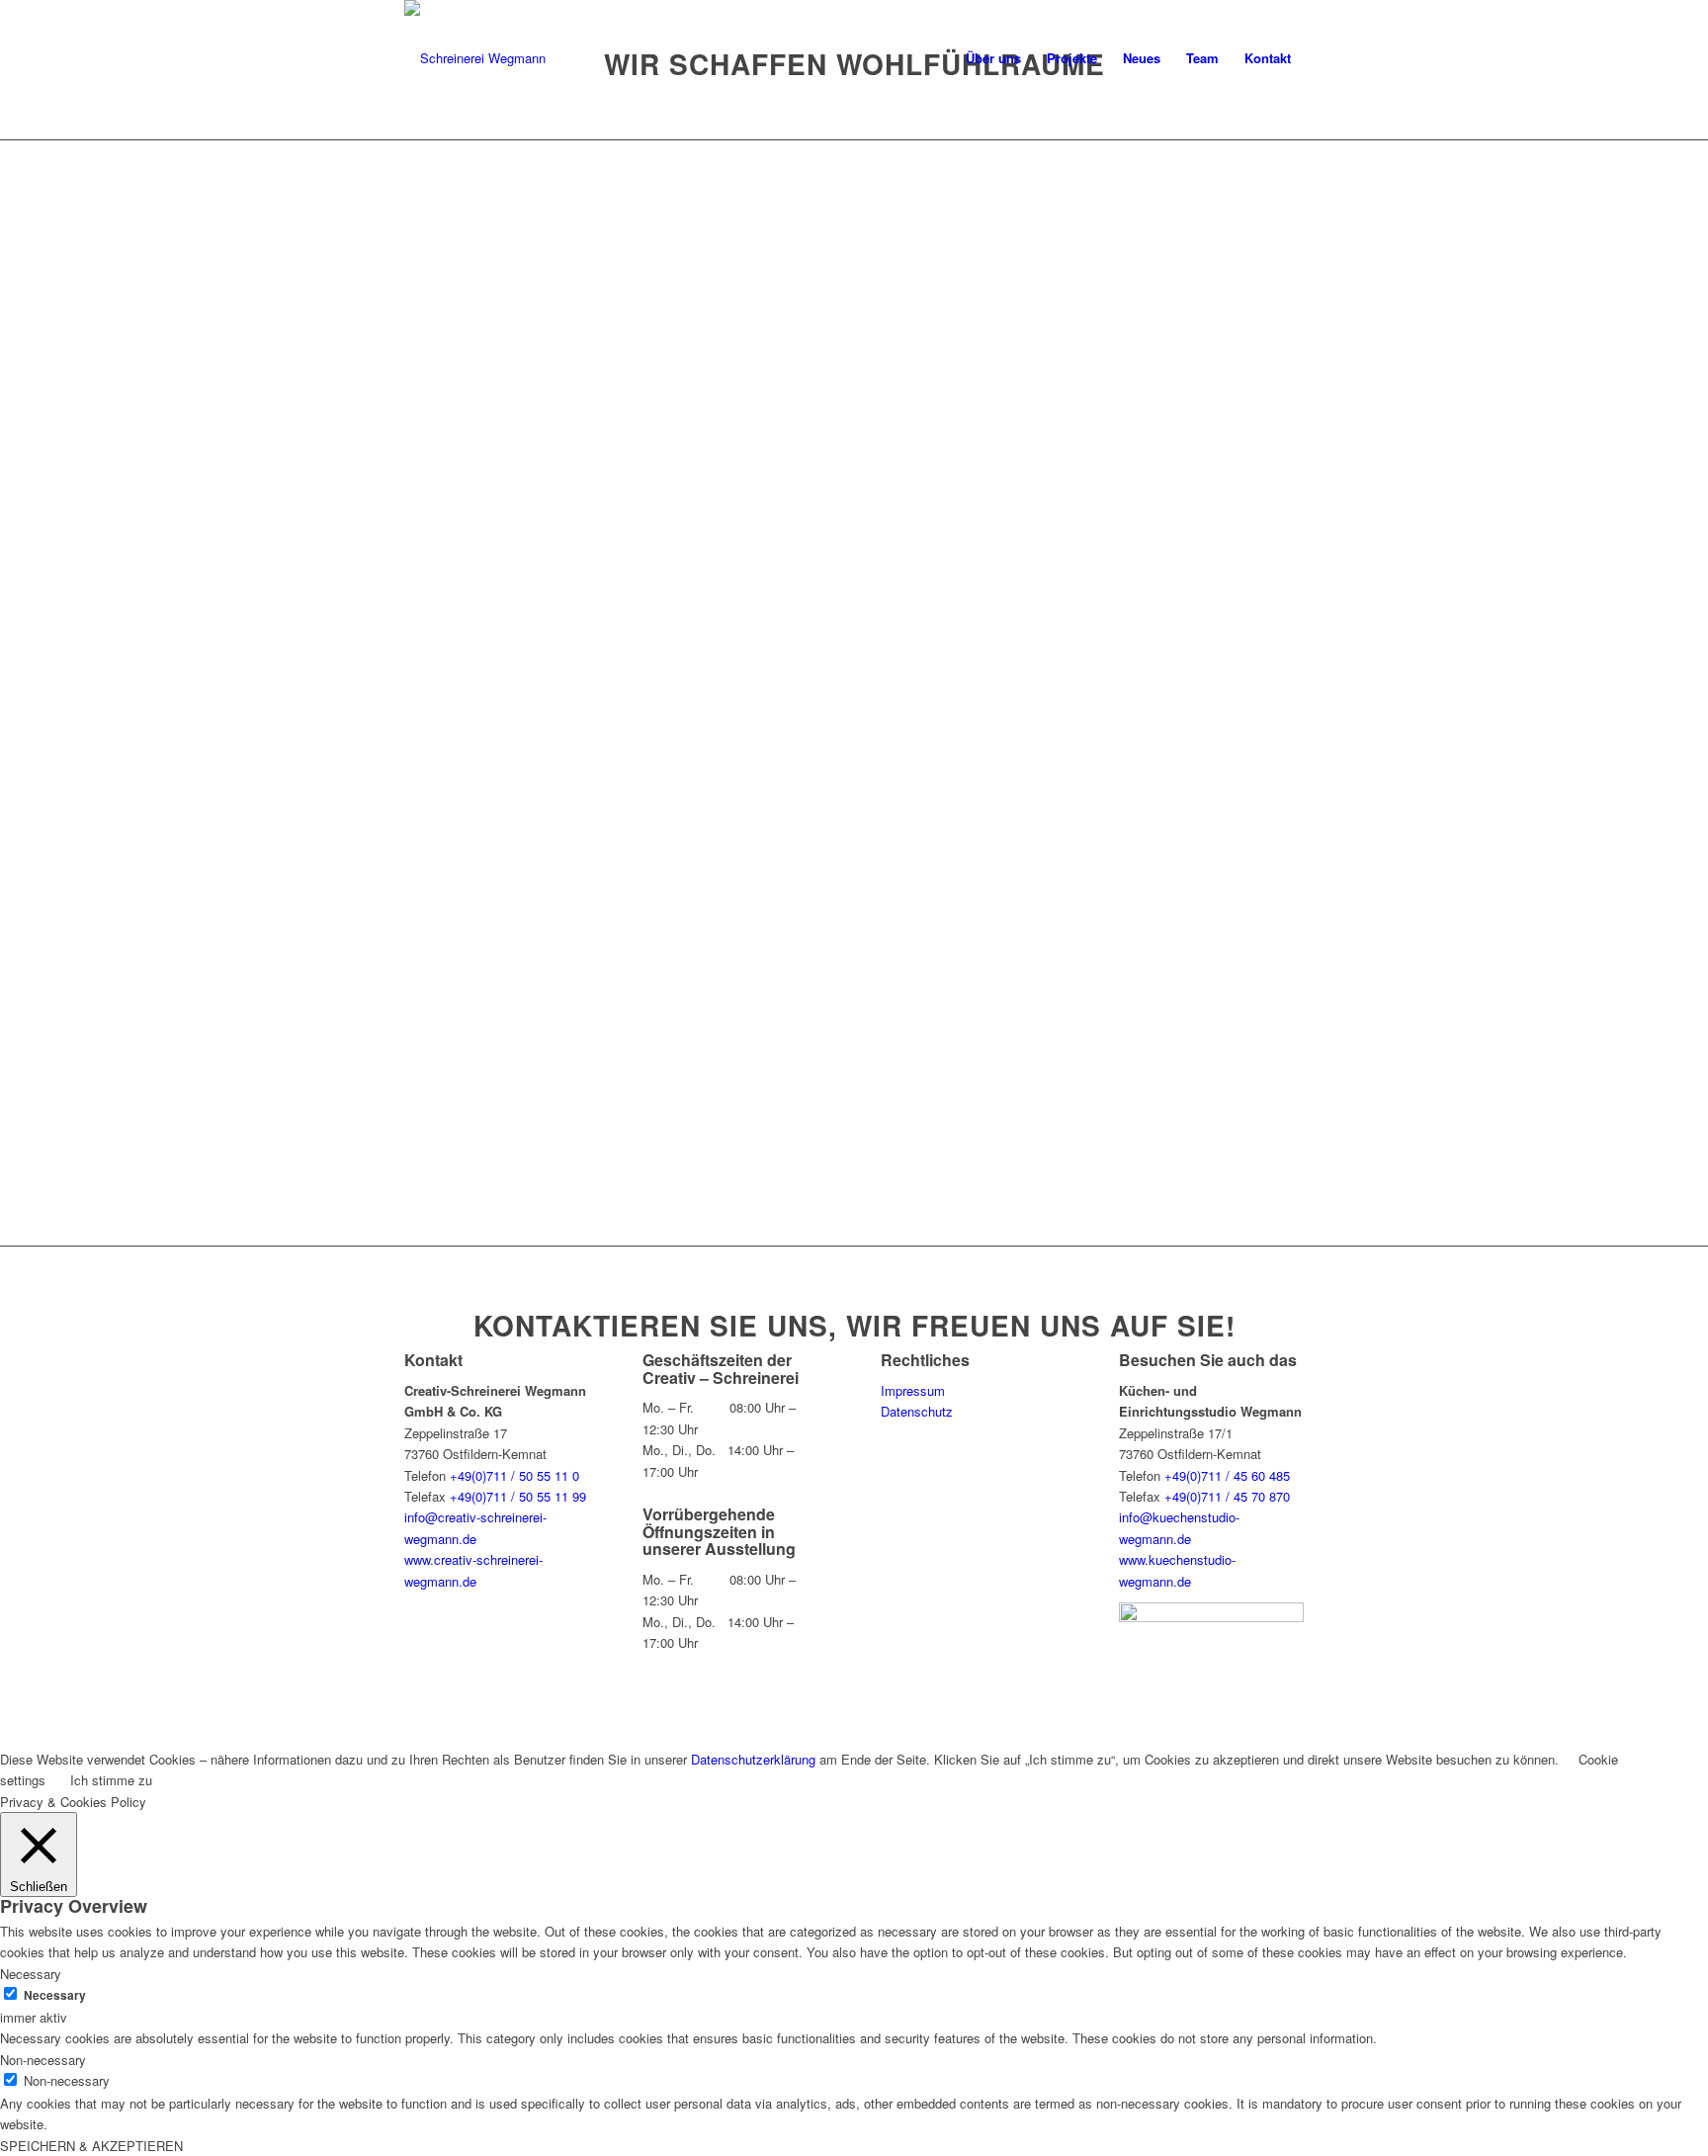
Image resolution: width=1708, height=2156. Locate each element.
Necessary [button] (31, 1974)
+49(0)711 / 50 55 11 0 (514, 1475)
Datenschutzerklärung (753, 1759)
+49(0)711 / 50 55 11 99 (518, 1496)
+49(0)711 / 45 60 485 (1227, 1475)
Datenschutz (917, 1411)
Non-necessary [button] (43, 2060)
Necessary (55, 1995)
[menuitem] (993, 58)
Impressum (913, 1390)
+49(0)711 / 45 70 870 (1227, 1496)
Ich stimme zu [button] (111, 1780)
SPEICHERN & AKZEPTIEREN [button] (91, 2146)
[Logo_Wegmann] (475, 58)
